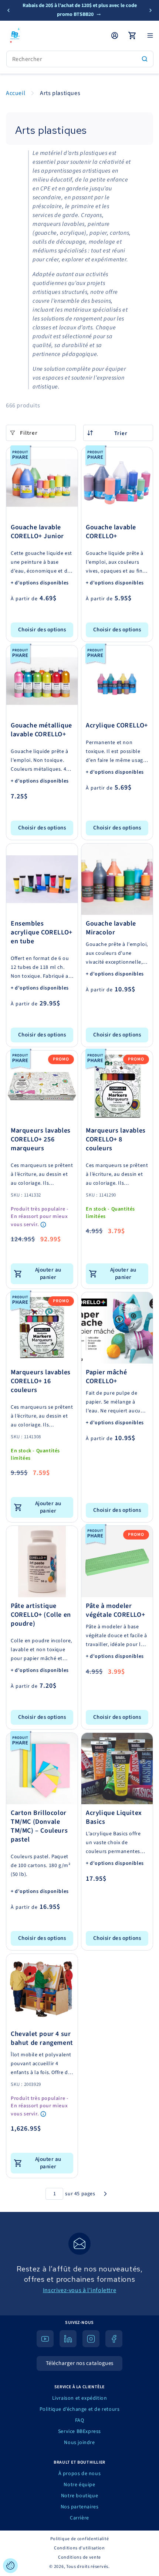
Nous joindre (79, 2443)
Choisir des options (42, 630)
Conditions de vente (79, 2557)
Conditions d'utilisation (79, 2548)
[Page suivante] (105, 2194)
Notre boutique (79, 2496)
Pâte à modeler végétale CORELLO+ (115, 1611)
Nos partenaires (80, 2507)
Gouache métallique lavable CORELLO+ (41, 730)
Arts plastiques (60, 93)
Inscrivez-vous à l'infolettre (79, 2290)
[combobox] (80, 59)
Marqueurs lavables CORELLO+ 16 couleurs (41, 1381)
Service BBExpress (79, 2431)
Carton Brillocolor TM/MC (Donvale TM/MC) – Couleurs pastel (39, 1826)
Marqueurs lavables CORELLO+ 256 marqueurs (41, 1140)
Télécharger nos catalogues (80, 2363)
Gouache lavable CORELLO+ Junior (37, 532)
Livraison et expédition (80, 2398)
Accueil (16, 93)
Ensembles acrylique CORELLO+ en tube (42, 933)
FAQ (80, 2420)
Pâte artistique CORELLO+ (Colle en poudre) (41, 1615)
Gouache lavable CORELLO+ (111, 532)
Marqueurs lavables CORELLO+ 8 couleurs (116, 1140)
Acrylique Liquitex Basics (114, 1818)
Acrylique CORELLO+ (117, 726)
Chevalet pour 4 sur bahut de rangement (42, 2039)
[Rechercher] (145, 59)
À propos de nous (80, 2474)
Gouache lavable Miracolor (111, 928)
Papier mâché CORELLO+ (106, 1377)
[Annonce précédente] (9, 10)
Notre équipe (79, 2485)
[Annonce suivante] (150, 10)
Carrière (79, 2518)
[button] (150, 35)
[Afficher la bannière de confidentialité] (10, 2566)
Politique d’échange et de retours (80, 2409)
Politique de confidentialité (80, 2539)
